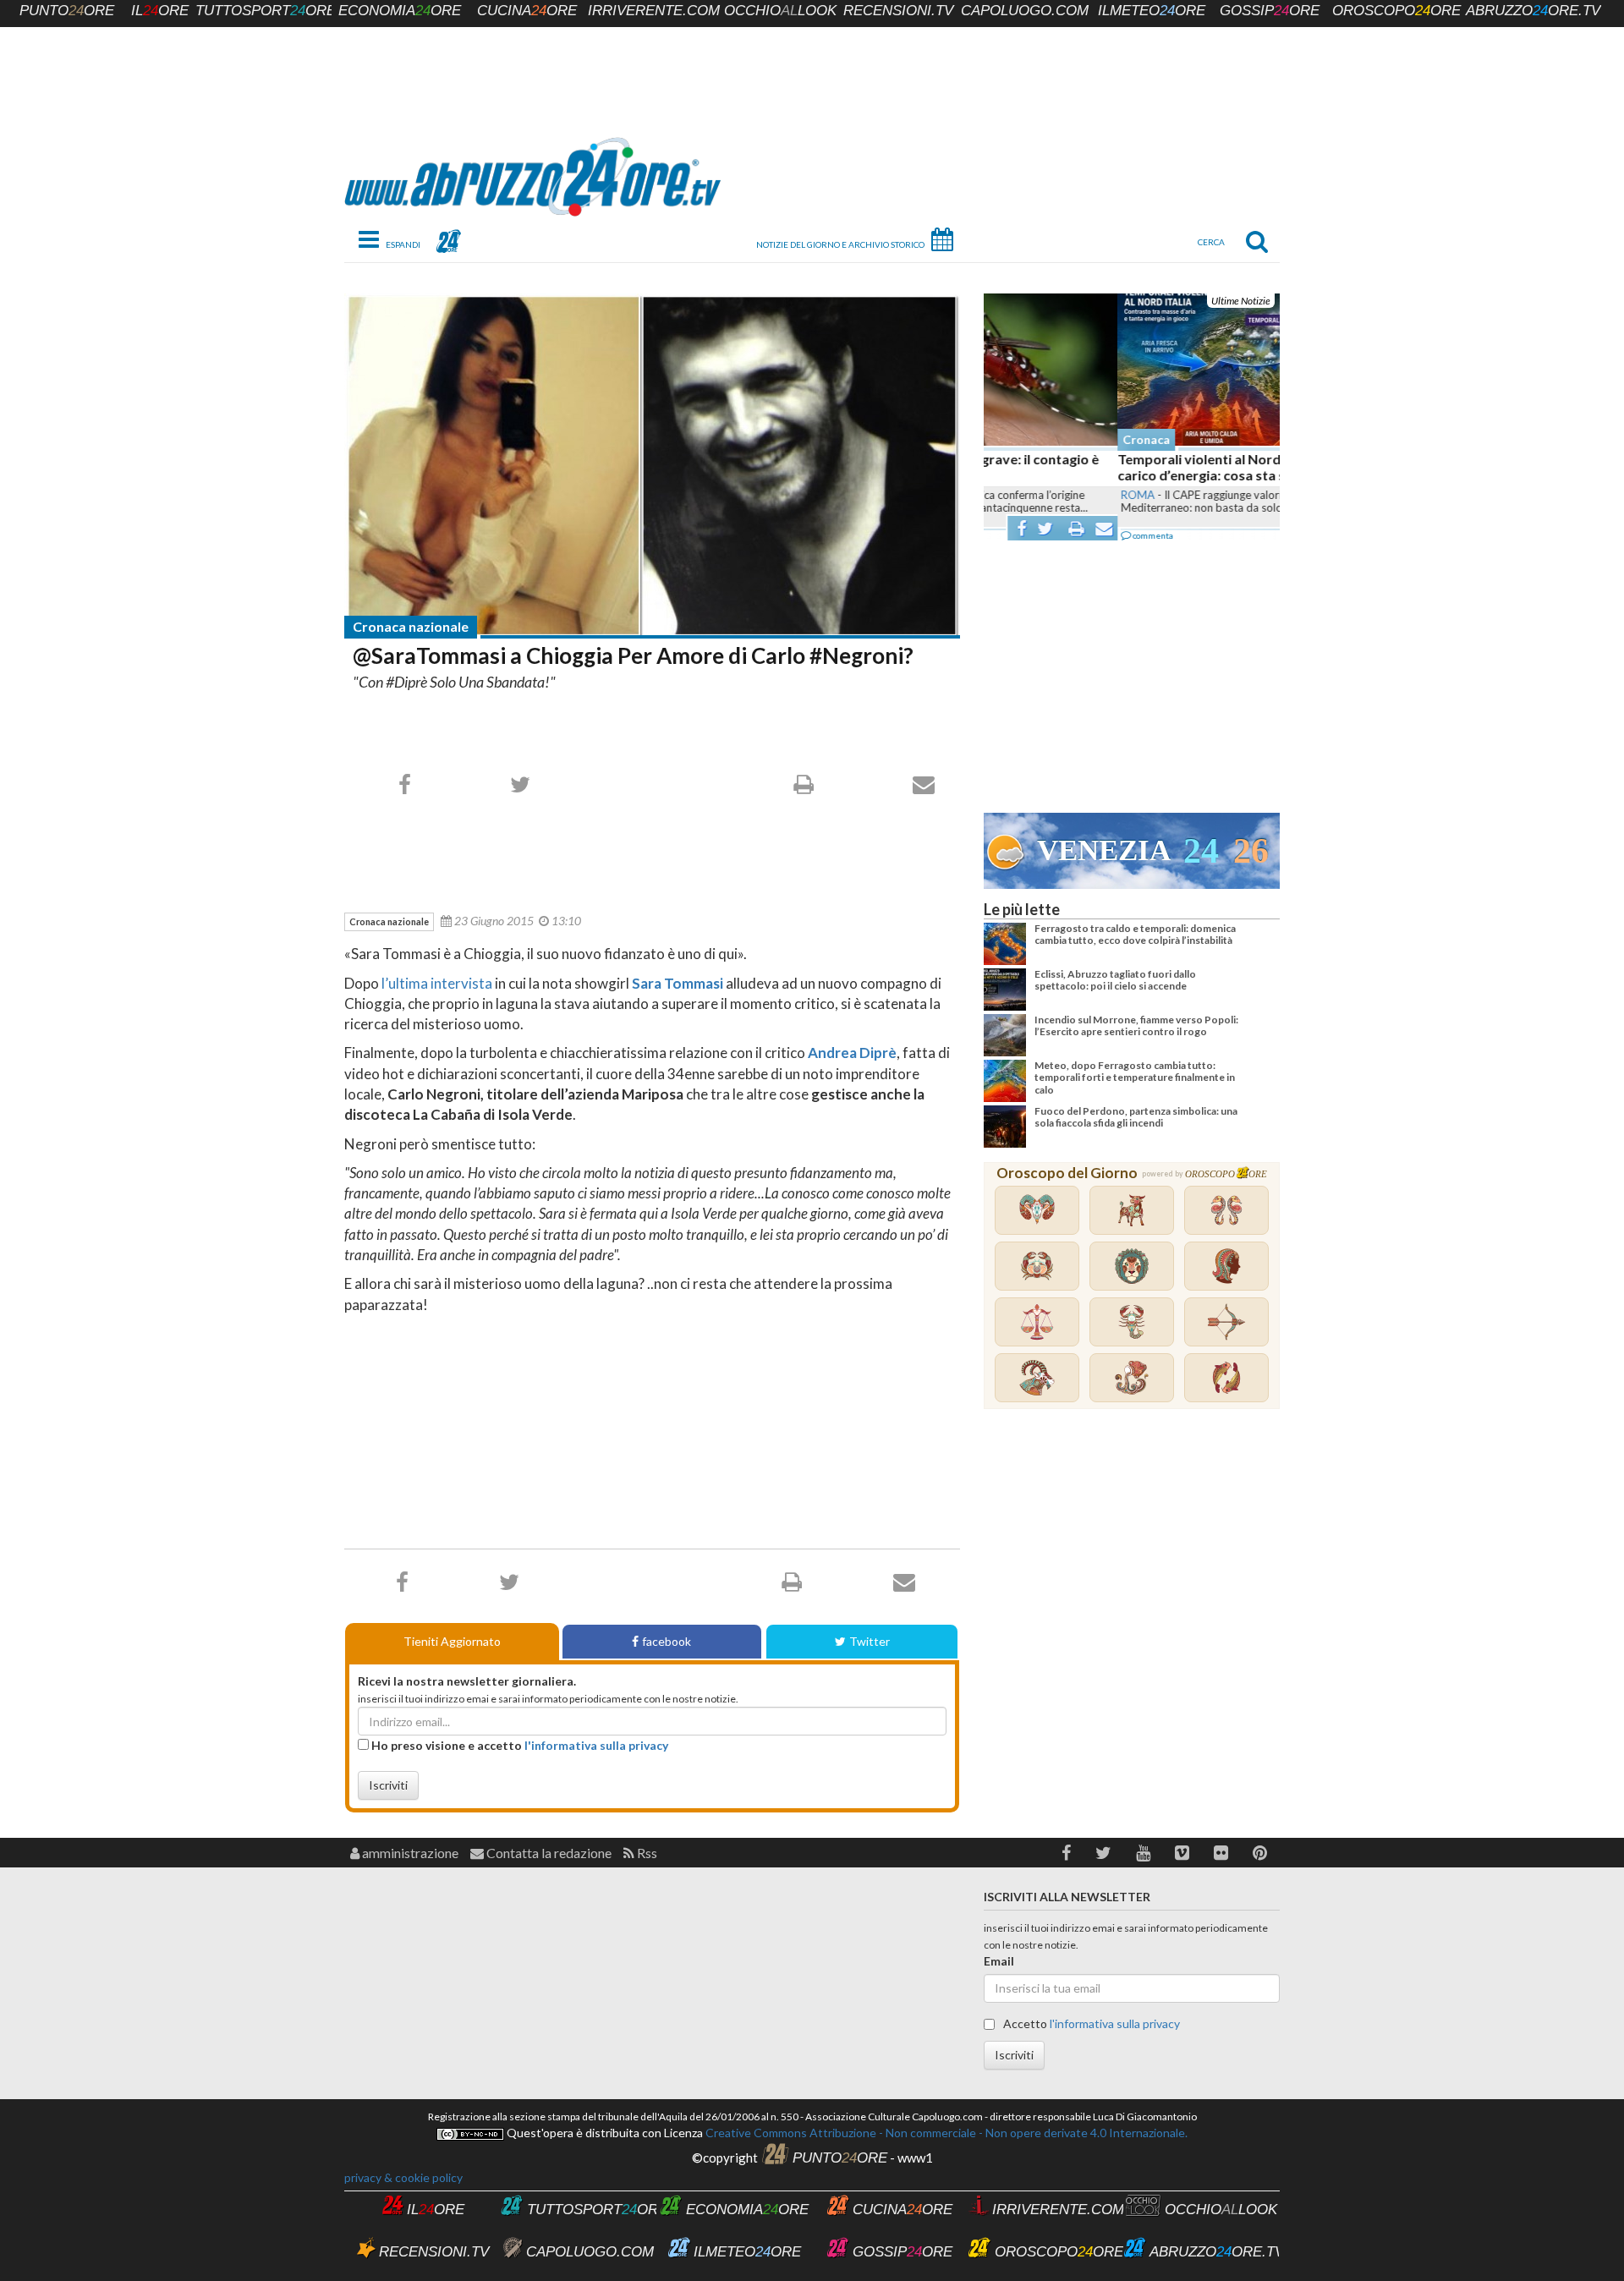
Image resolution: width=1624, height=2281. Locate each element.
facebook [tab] (667, 1641)
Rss (646, 1853)
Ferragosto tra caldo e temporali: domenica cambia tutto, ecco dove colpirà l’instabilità (1135, 934)
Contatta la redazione (548, 1853)
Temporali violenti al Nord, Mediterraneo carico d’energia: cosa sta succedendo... (1113, 467)
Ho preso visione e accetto (518, 1745)
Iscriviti (388, 1785)
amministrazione (409, 1853)
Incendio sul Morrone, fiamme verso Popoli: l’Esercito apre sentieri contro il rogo (1136, 1025)
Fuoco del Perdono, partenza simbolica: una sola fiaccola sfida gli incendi (1136, 1117)
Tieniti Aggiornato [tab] (452, 1641)
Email (999, 1961)
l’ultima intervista (437, 983)
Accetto (1090, 2023)
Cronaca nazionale (411, 626)
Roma (1004, 495)
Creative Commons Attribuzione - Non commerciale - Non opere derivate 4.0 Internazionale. (945, 2133)
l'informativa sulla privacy (596, 1745)
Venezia (1104, 850)
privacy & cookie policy (403, 2177)
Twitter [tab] (870, 1641)
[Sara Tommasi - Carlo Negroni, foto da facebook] (652, 465)
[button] (1066, 1853)
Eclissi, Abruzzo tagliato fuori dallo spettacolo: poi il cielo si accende (1115, 980)
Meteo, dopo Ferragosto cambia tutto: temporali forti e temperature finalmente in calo (1135, 1077)
